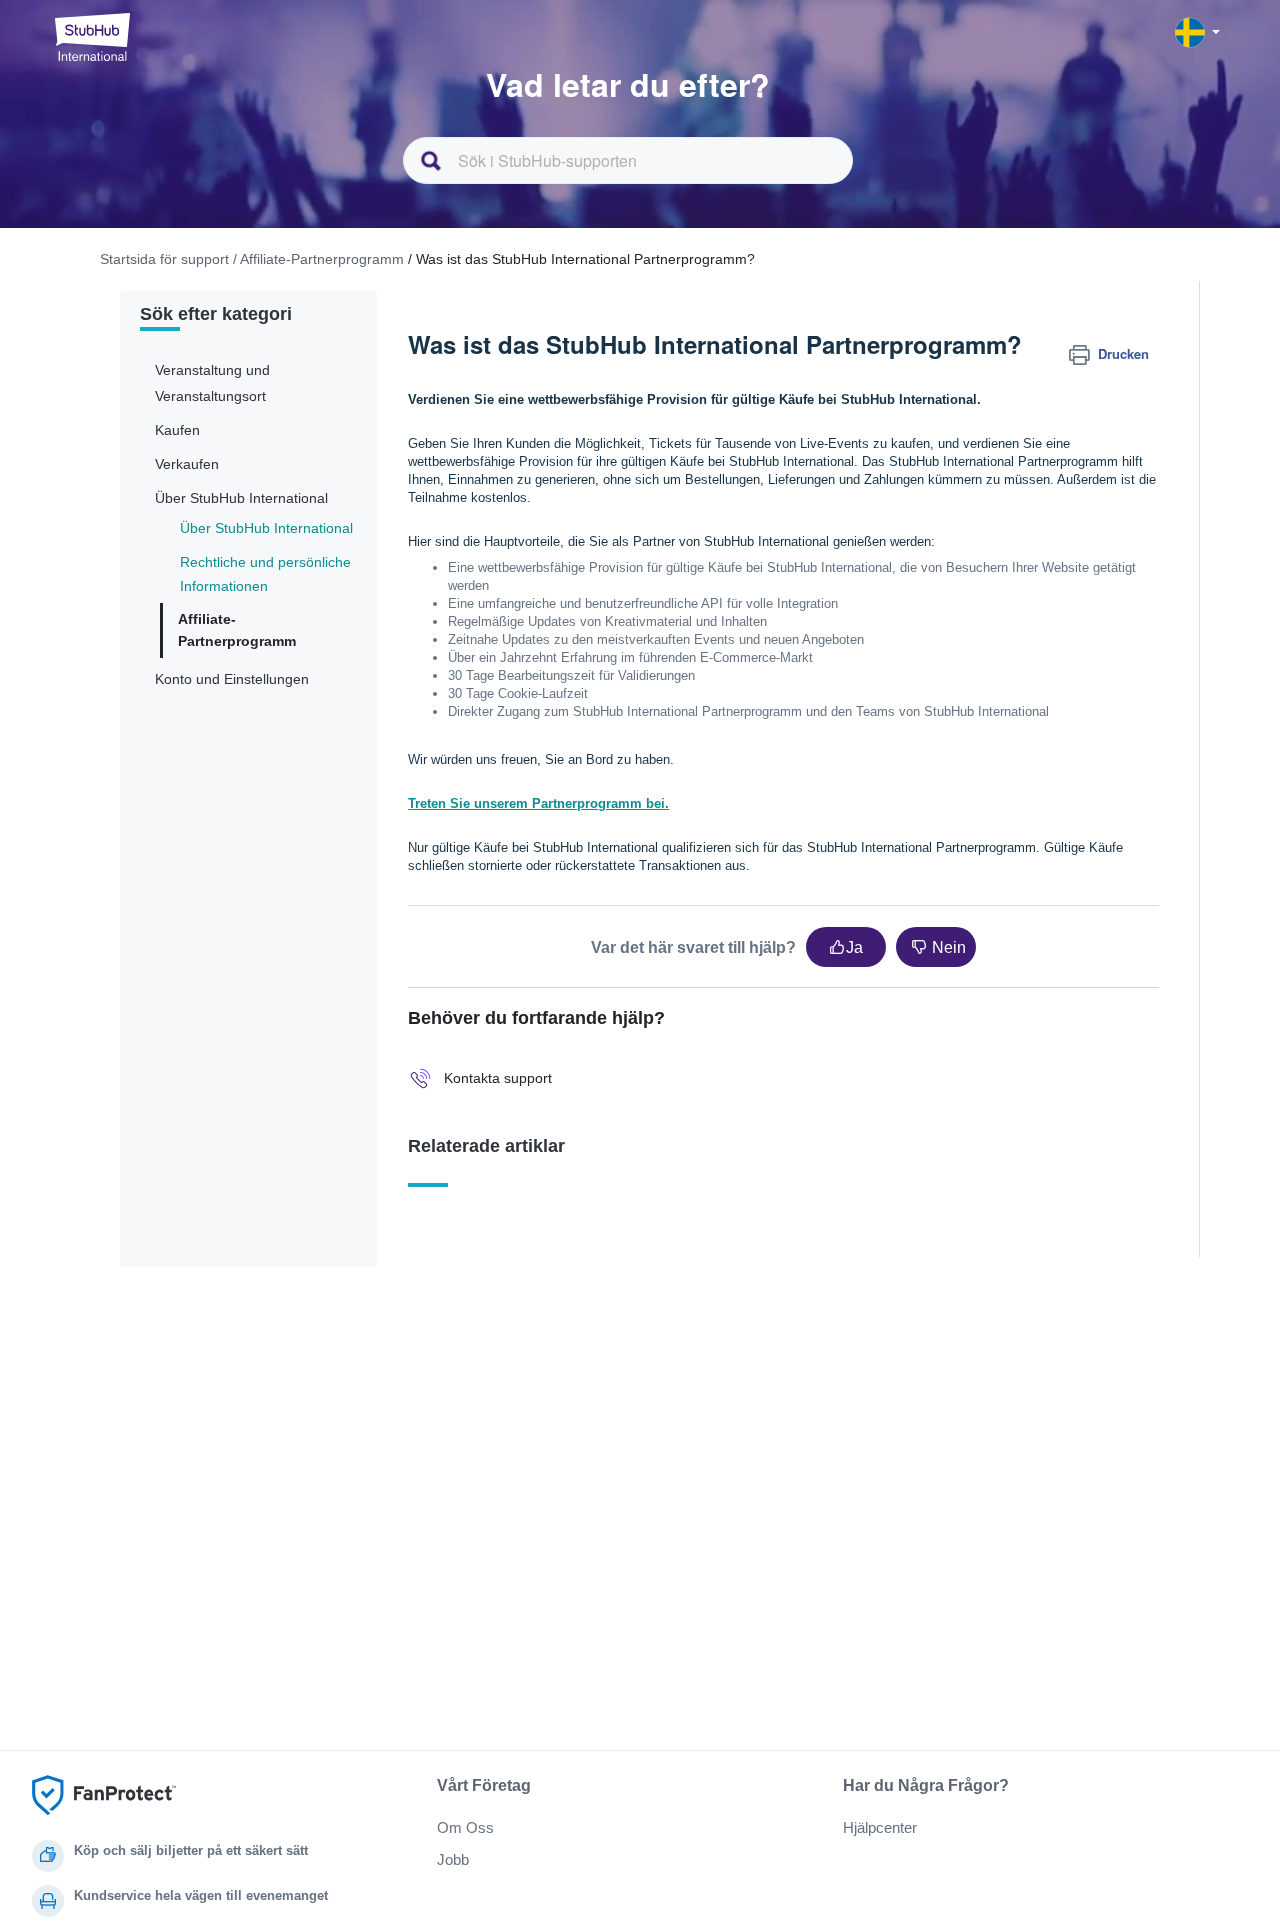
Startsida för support (164, 259)
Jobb (453, 1859)
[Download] (603, 716)
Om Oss (465, 1827)
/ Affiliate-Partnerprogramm (318, 259)
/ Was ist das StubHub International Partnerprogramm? (581, 259)
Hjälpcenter (880, 1827)
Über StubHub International (266, 528)
